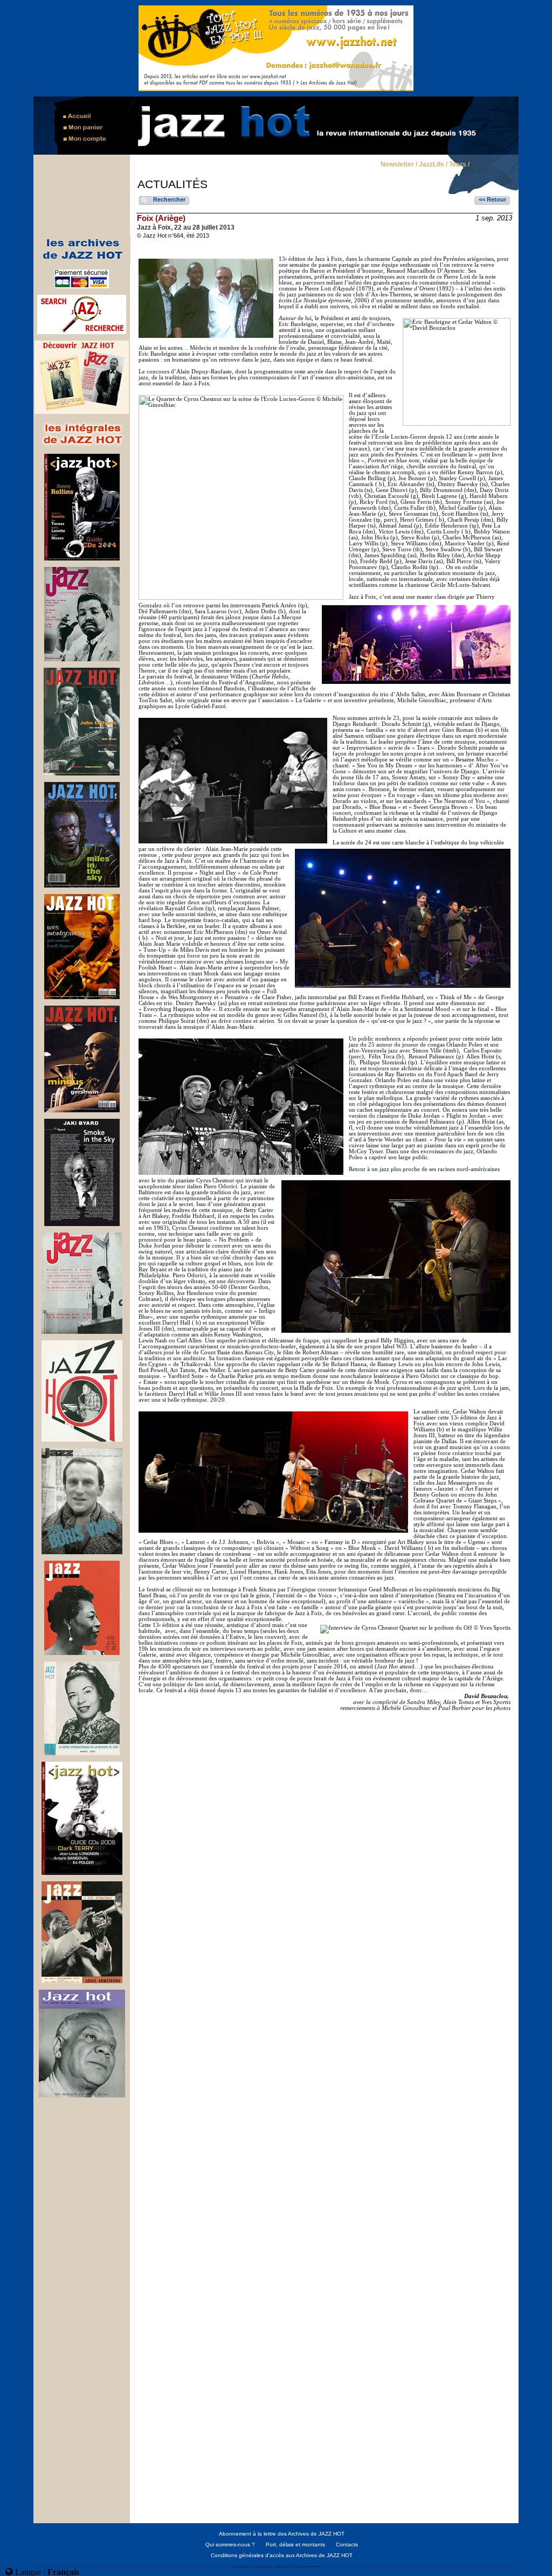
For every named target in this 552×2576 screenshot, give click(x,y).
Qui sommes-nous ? (230, 2544)
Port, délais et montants (295, 2544)
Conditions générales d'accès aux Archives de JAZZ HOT (282, 2555)
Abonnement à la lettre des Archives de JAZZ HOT (282, 2534)
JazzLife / (433, 165)
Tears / (459, 165)
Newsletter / (399, 165)
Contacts (347, 2544)
